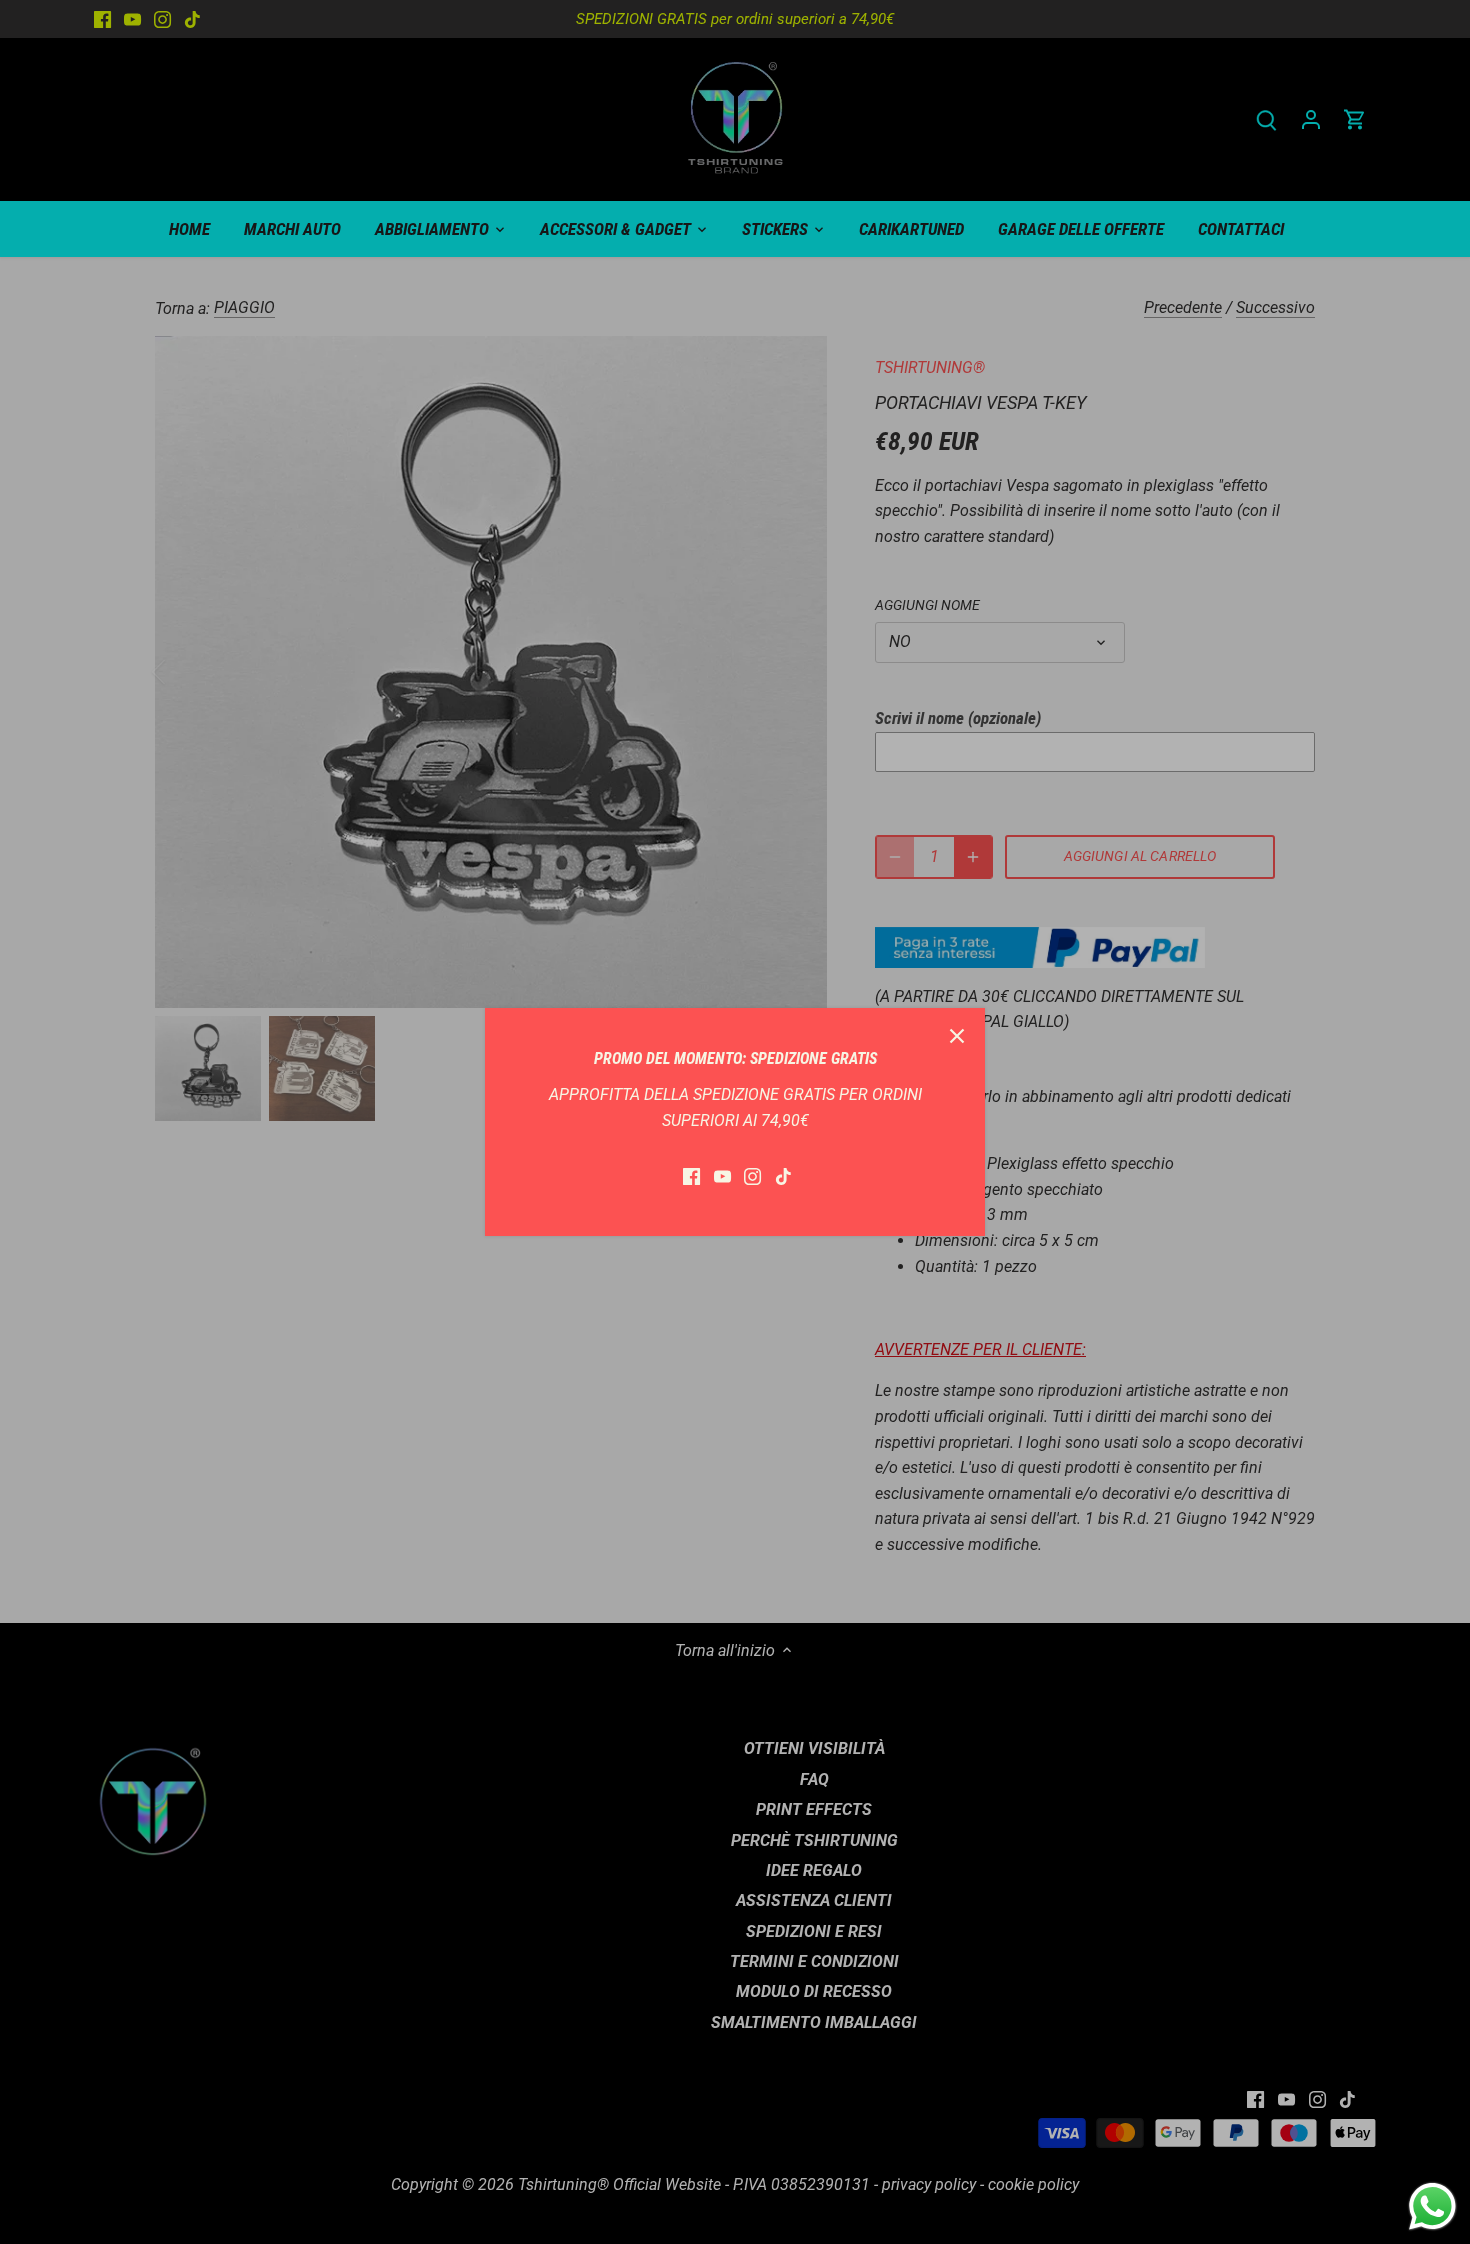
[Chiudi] (957, 1036)
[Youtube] (722, 1176)
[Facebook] (691, 1176)
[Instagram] (752, 1176)
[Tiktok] (783, 1176)
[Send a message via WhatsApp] (1432, 2206)
